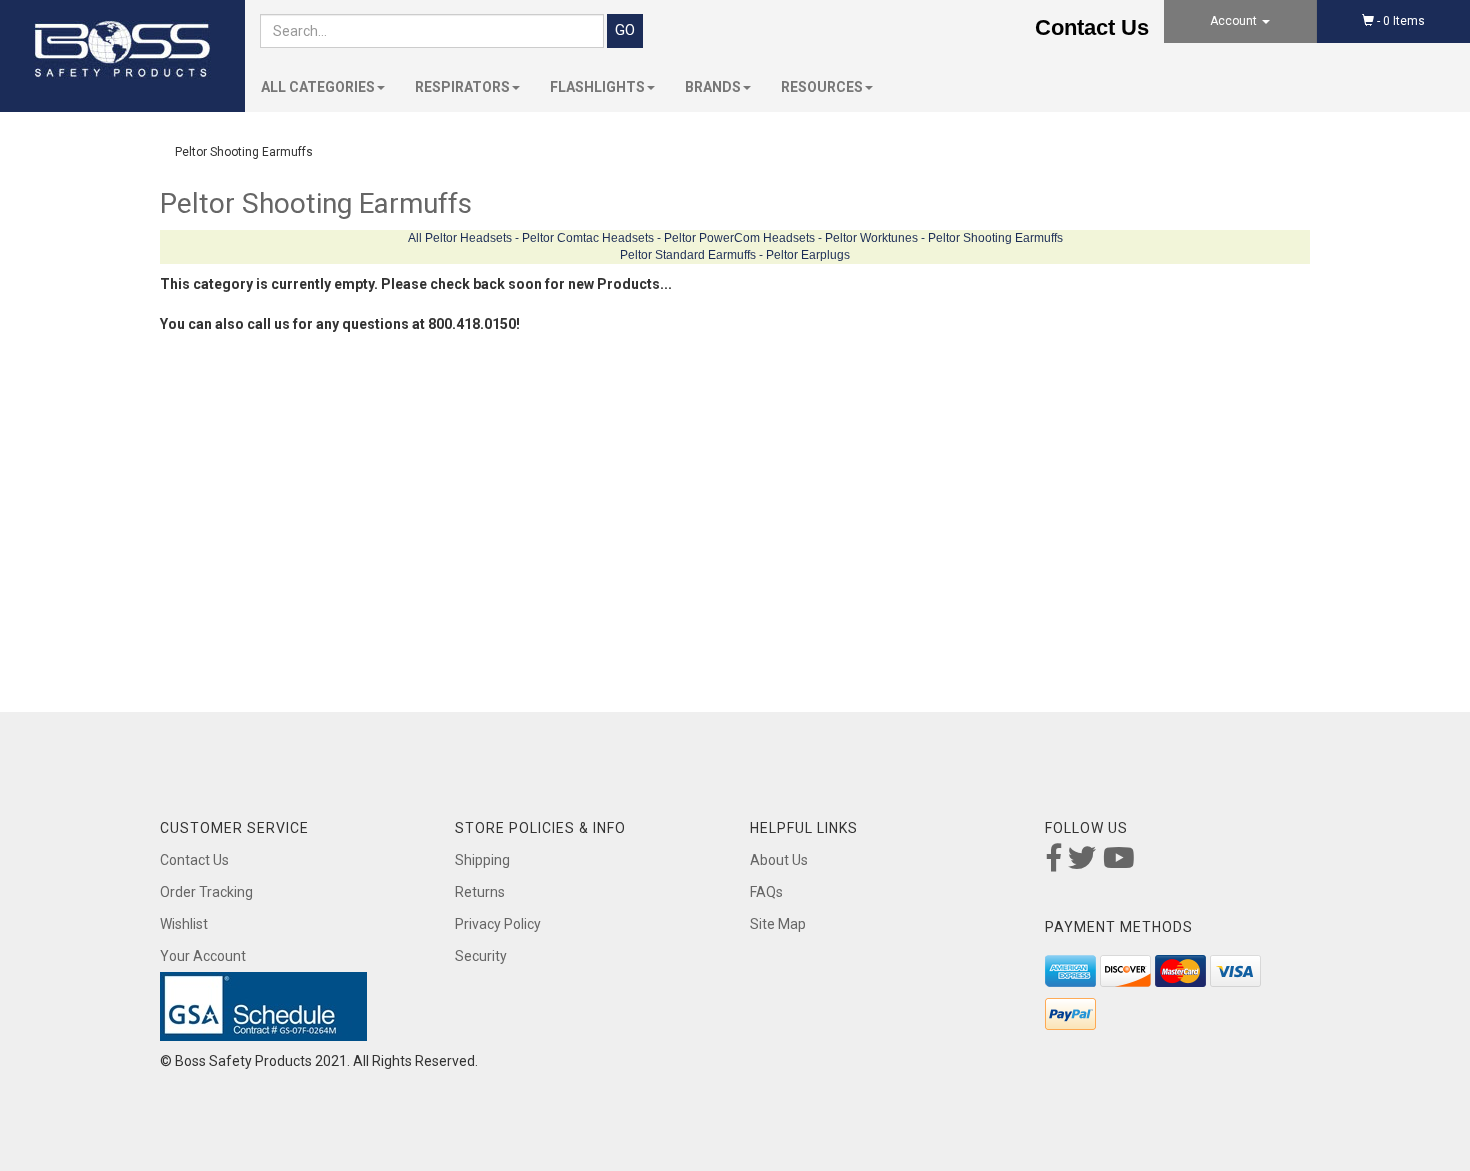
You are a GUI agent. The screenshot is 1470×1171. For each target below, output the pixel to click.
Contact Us (1092, 27)
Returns (480, 892)
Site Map (778, 924)
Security (481, 956)
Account (1235, 21)
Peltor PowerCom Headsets (739, 238)
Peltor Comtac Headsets (588, 238)
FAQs (766, 892)
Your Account (203, 956)
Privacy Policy (498, 924)
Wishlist (184, 924)
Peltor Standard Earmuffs (688, 255)
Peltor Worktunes (871, 238)
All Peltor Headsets (460, 238)
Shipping (482, 860)
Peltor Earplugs (808, 255)
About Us (779, 860)
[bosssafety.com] (122, 49)
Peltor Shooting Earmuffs (995, 238)
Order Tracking (206, 892)
